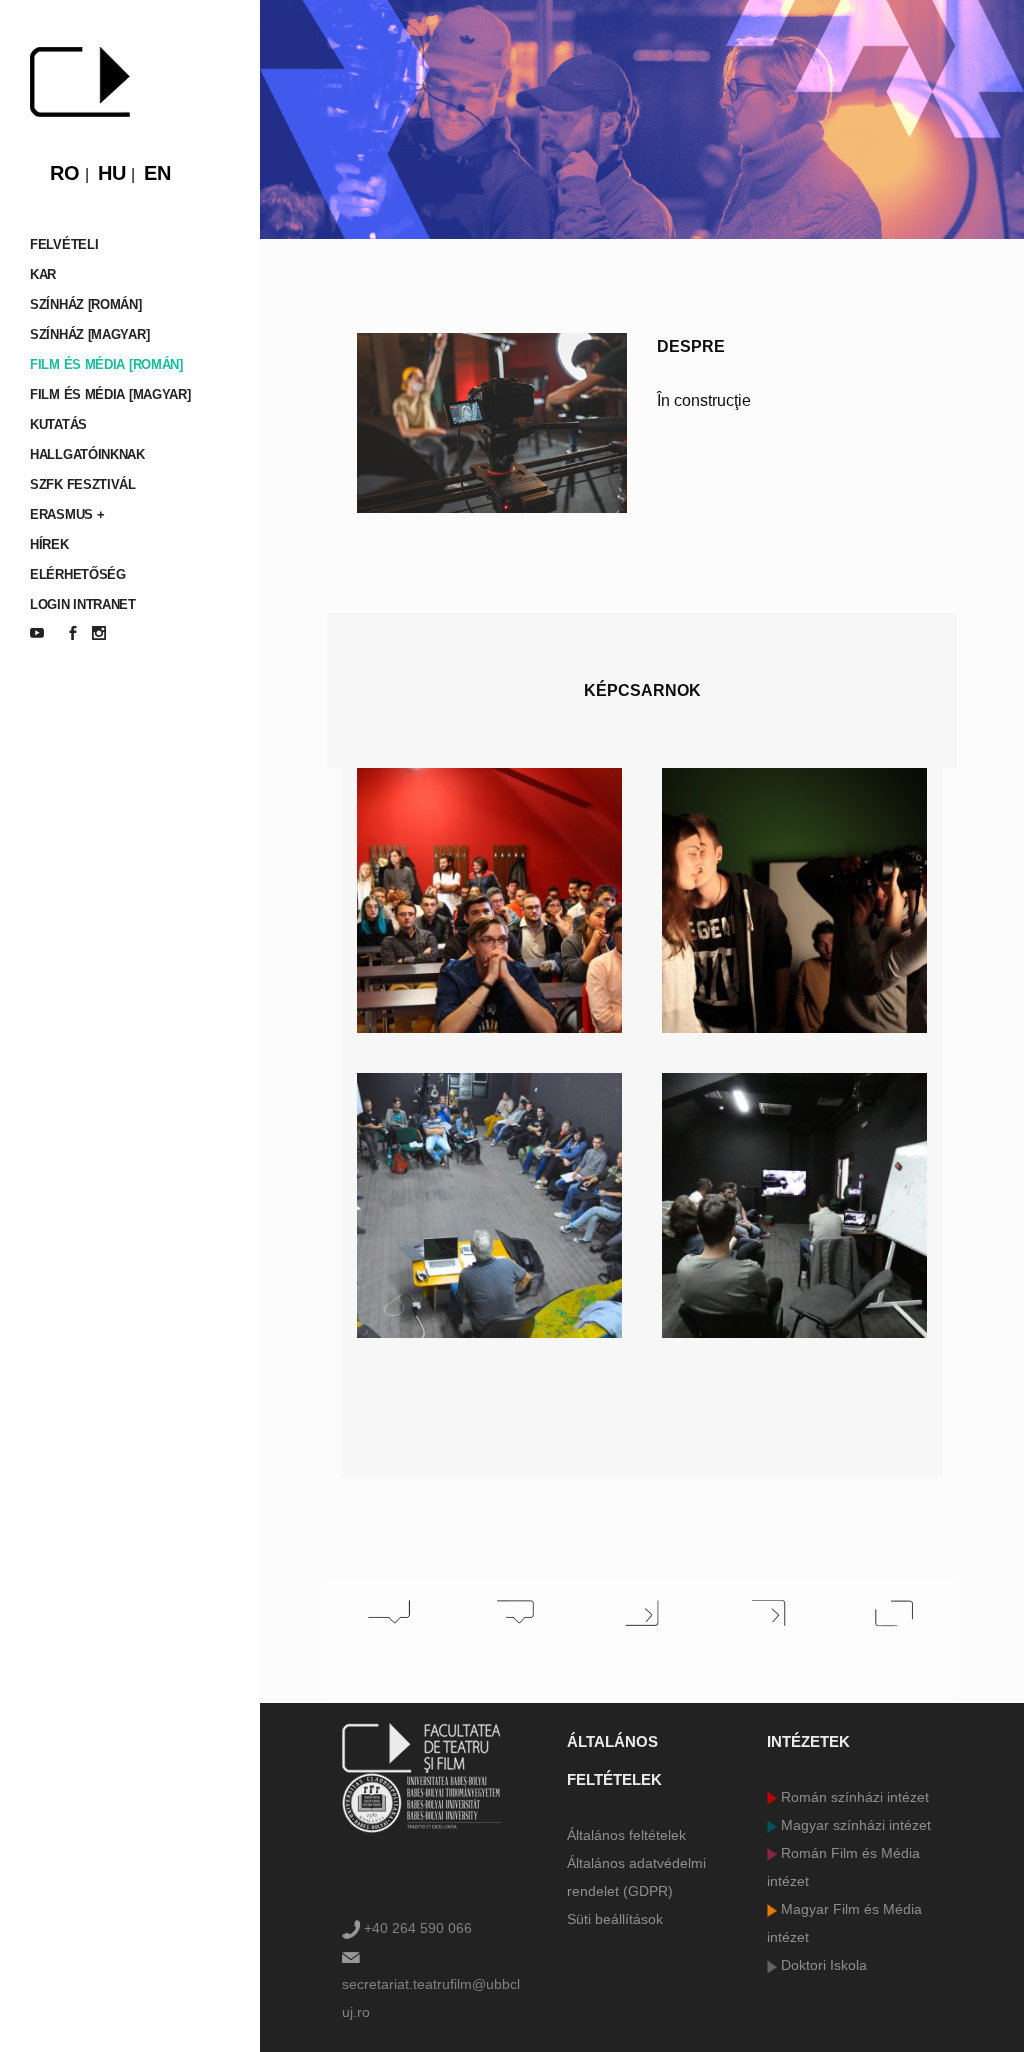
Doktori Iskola (822, 1965)
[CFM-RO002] (794, 900)
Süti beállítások (615, 1919)
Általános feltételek (626, 1835)
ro (65, 173)
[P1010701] (794, 1205)
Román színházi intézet (853, 1797)
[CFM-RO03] (489, 1205)
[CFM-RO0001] (489, 900)
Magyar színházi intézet (854, 1825)
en (157, 173)
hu (112, 173)
